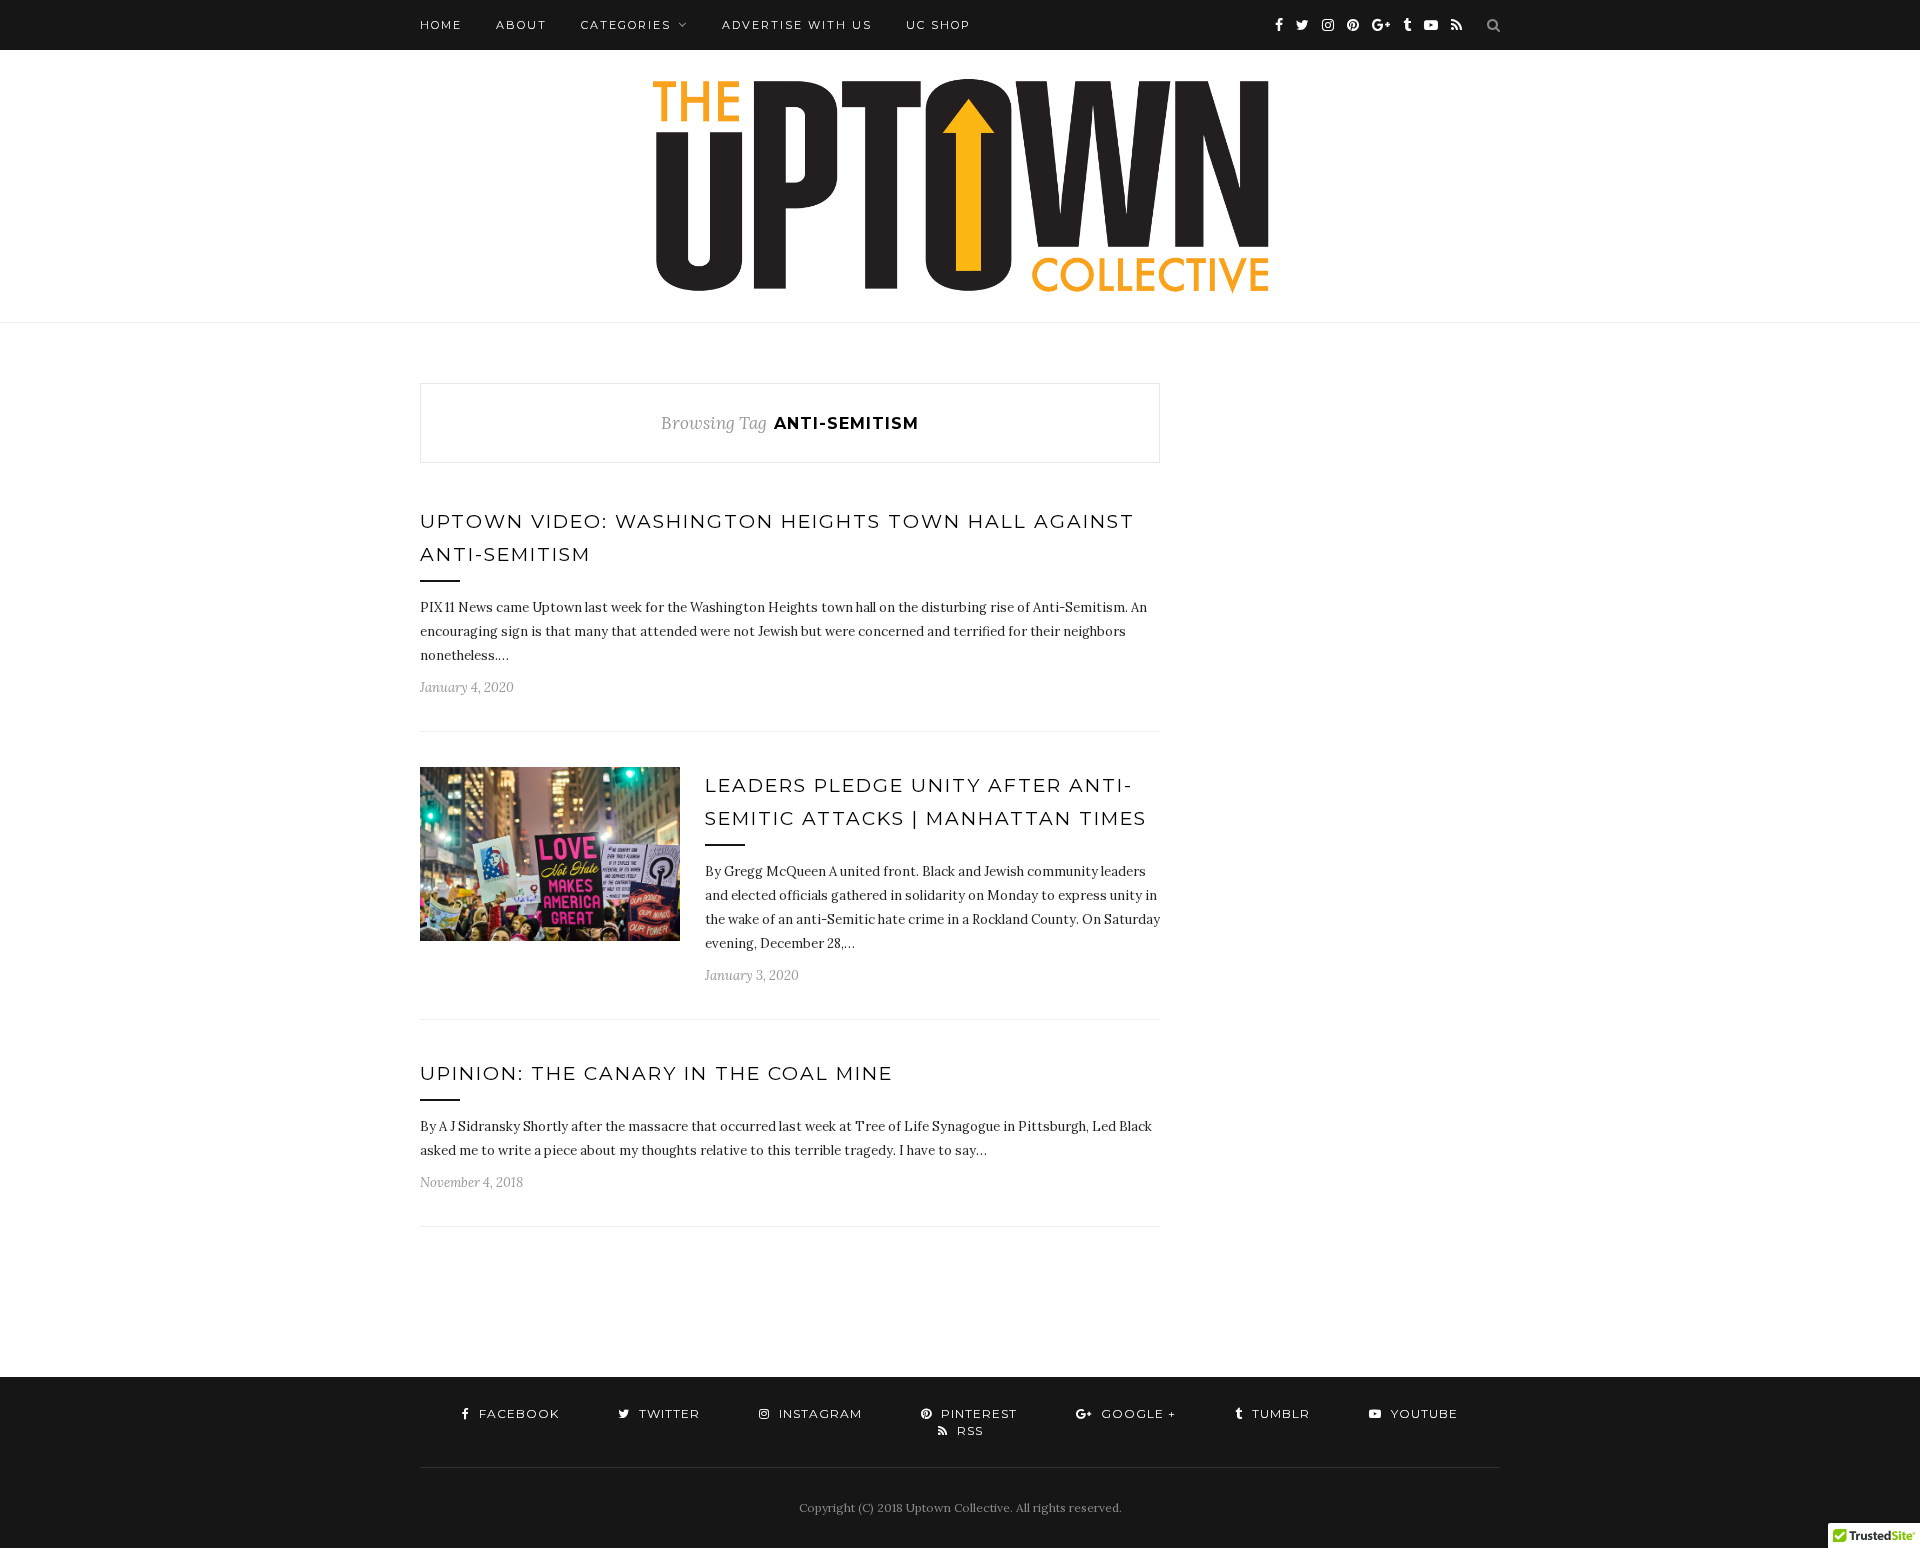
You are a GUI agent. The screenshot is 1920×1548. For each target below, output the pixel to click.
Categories (626, 25)
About (521, 25)
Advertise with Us (797, 25)
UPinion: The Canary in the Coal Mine (656, 1073)
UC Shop (938, 25)
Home (441, 25)
